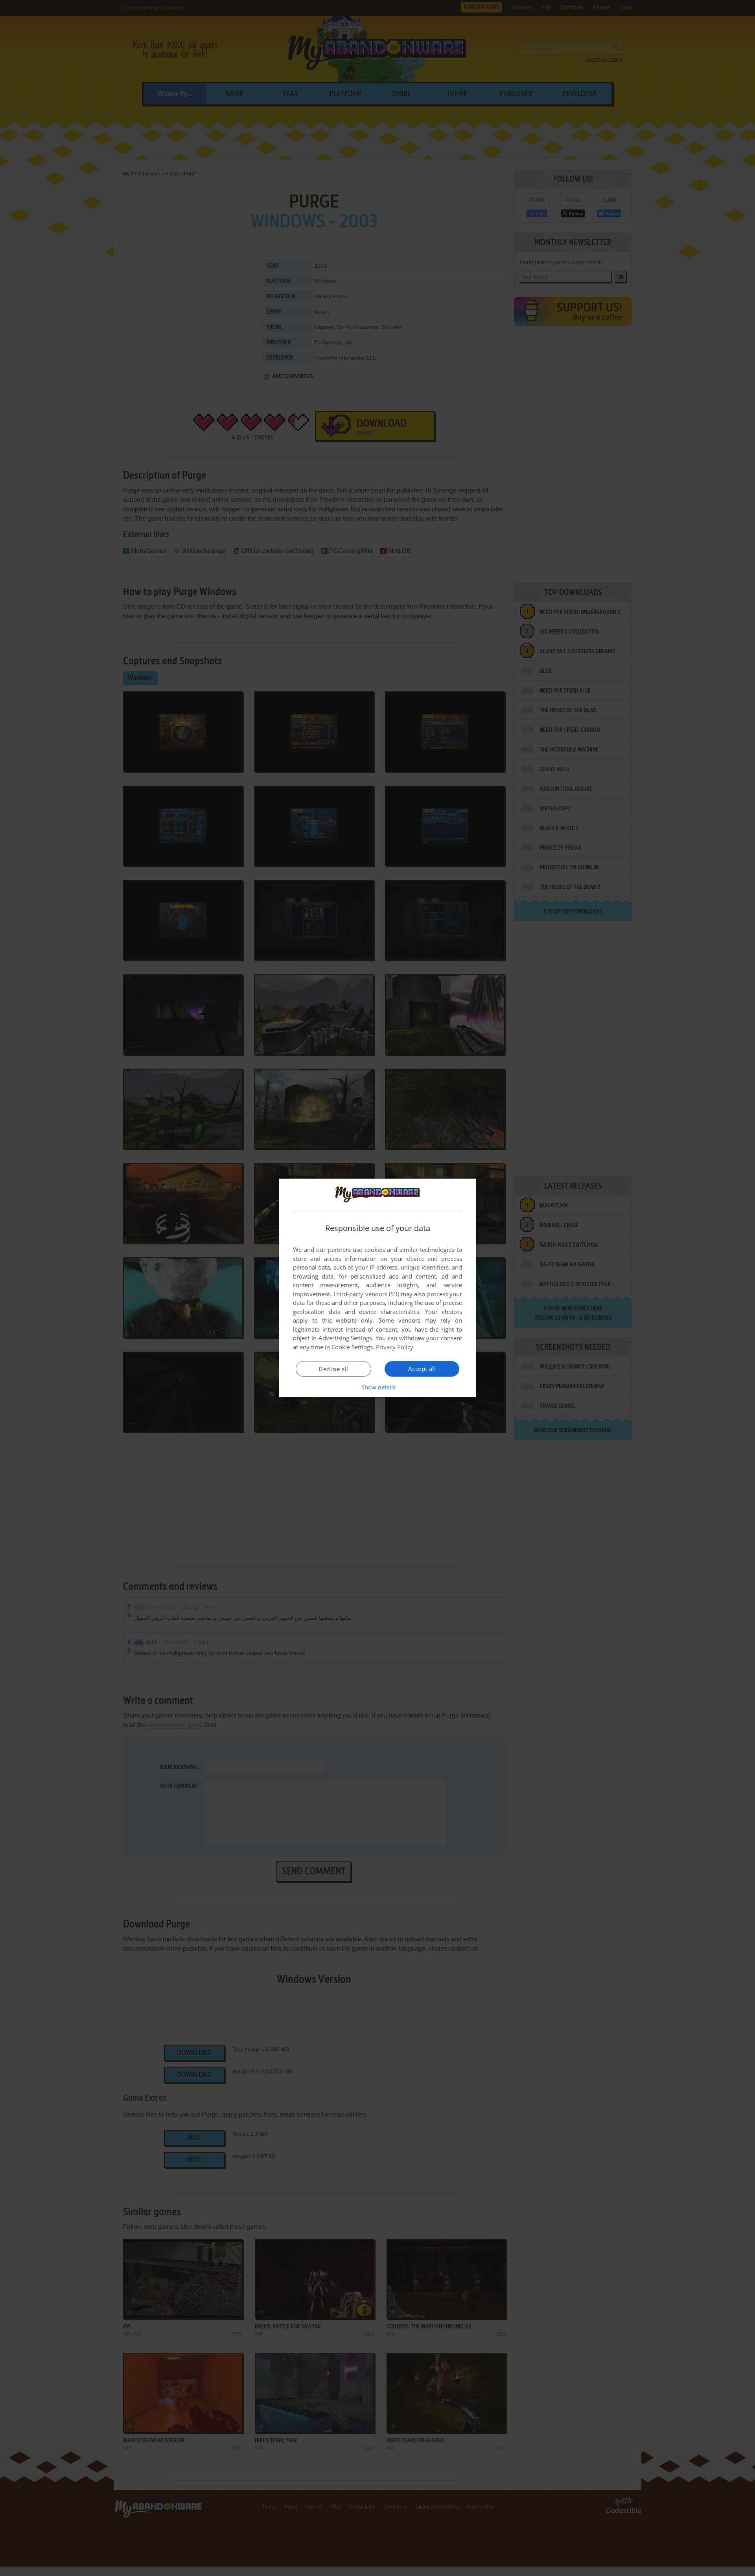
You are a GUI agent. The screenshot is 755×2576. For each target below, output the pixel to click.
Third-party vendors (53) (366, 1294)
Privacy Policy (395, 1347)
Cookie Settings (352, 1347)
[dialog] (377, 1288)
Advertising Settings (345, 1338)
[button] (378, 1387)
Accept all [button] (422, 1369)
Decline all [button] (333, 1369)
